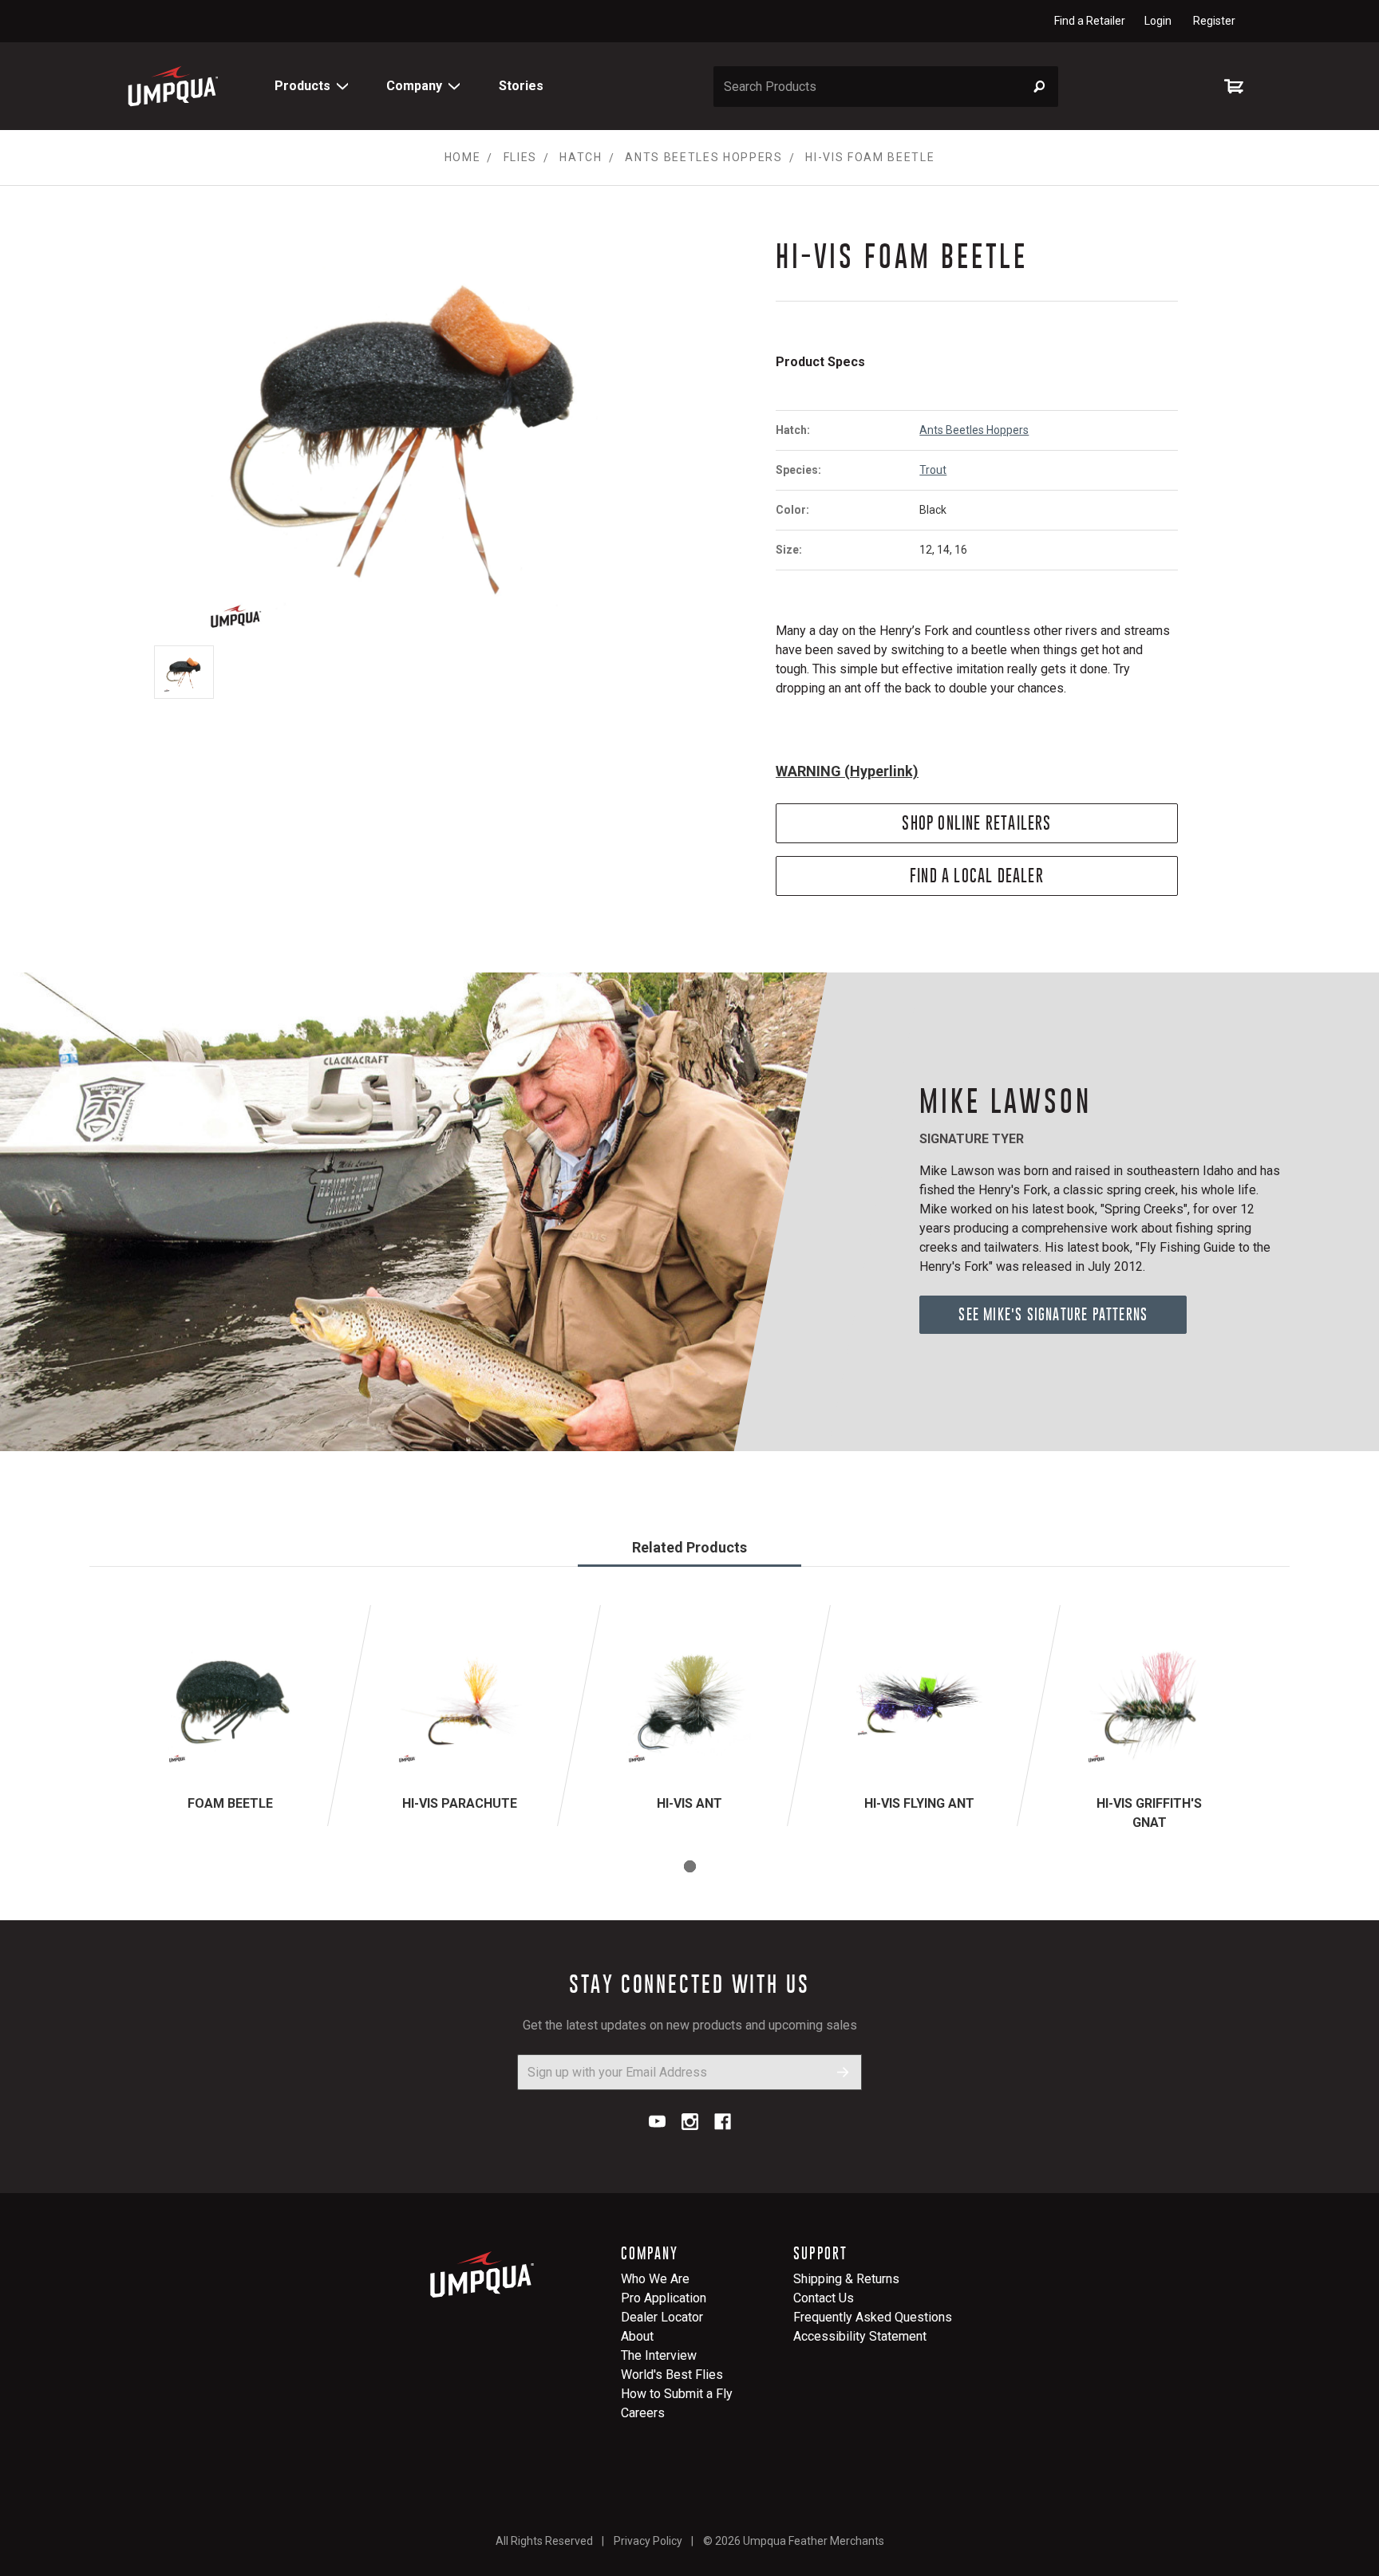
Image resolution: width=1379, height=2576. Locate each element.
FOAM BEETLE (230, 1803)
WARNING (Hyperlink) (847, 771)
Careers (643, 2413)
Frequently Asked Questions (873, 2317)
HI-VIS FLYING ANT (919, 1803)
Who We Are (655, 2279)
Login (1158, 21)
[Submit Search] (1039, 87)
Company (414, 86)
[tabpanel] (230, 1716)
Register (1214, 21)
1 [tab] (690, 1866)
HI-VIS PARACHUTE (460, 1803)
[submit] (843, 2072)
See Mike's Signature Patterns (1053, 1314)
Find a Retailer (1090, 21)
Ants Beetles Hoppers (974, 430)
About (637, 2336)
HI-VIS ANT (689, 1803)
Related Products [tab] (689, 1547)
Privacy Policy (648, 2541)
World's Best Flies (672, 2375)
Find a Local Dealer (977, 876)
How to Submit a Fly (677, 2394)
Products (302, 86)
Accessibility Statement (860, 2336)
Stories (521, 86)
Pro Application (664, 2298)
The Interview (659, 2355)
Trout (933, 470)
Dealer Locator (662, 2317)
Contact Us (824, 2298)
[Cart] (1237, 86)
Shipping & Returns (846, 2279)
